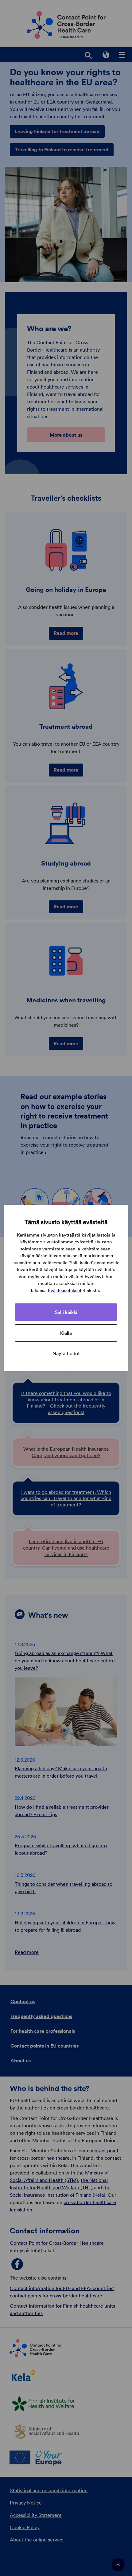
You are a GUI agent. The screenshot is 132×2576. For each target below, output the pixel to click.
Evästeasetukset (65, 1290)
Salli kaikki (66, 1312)
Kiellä (66, 1333)
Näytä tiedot (66, 1353)
